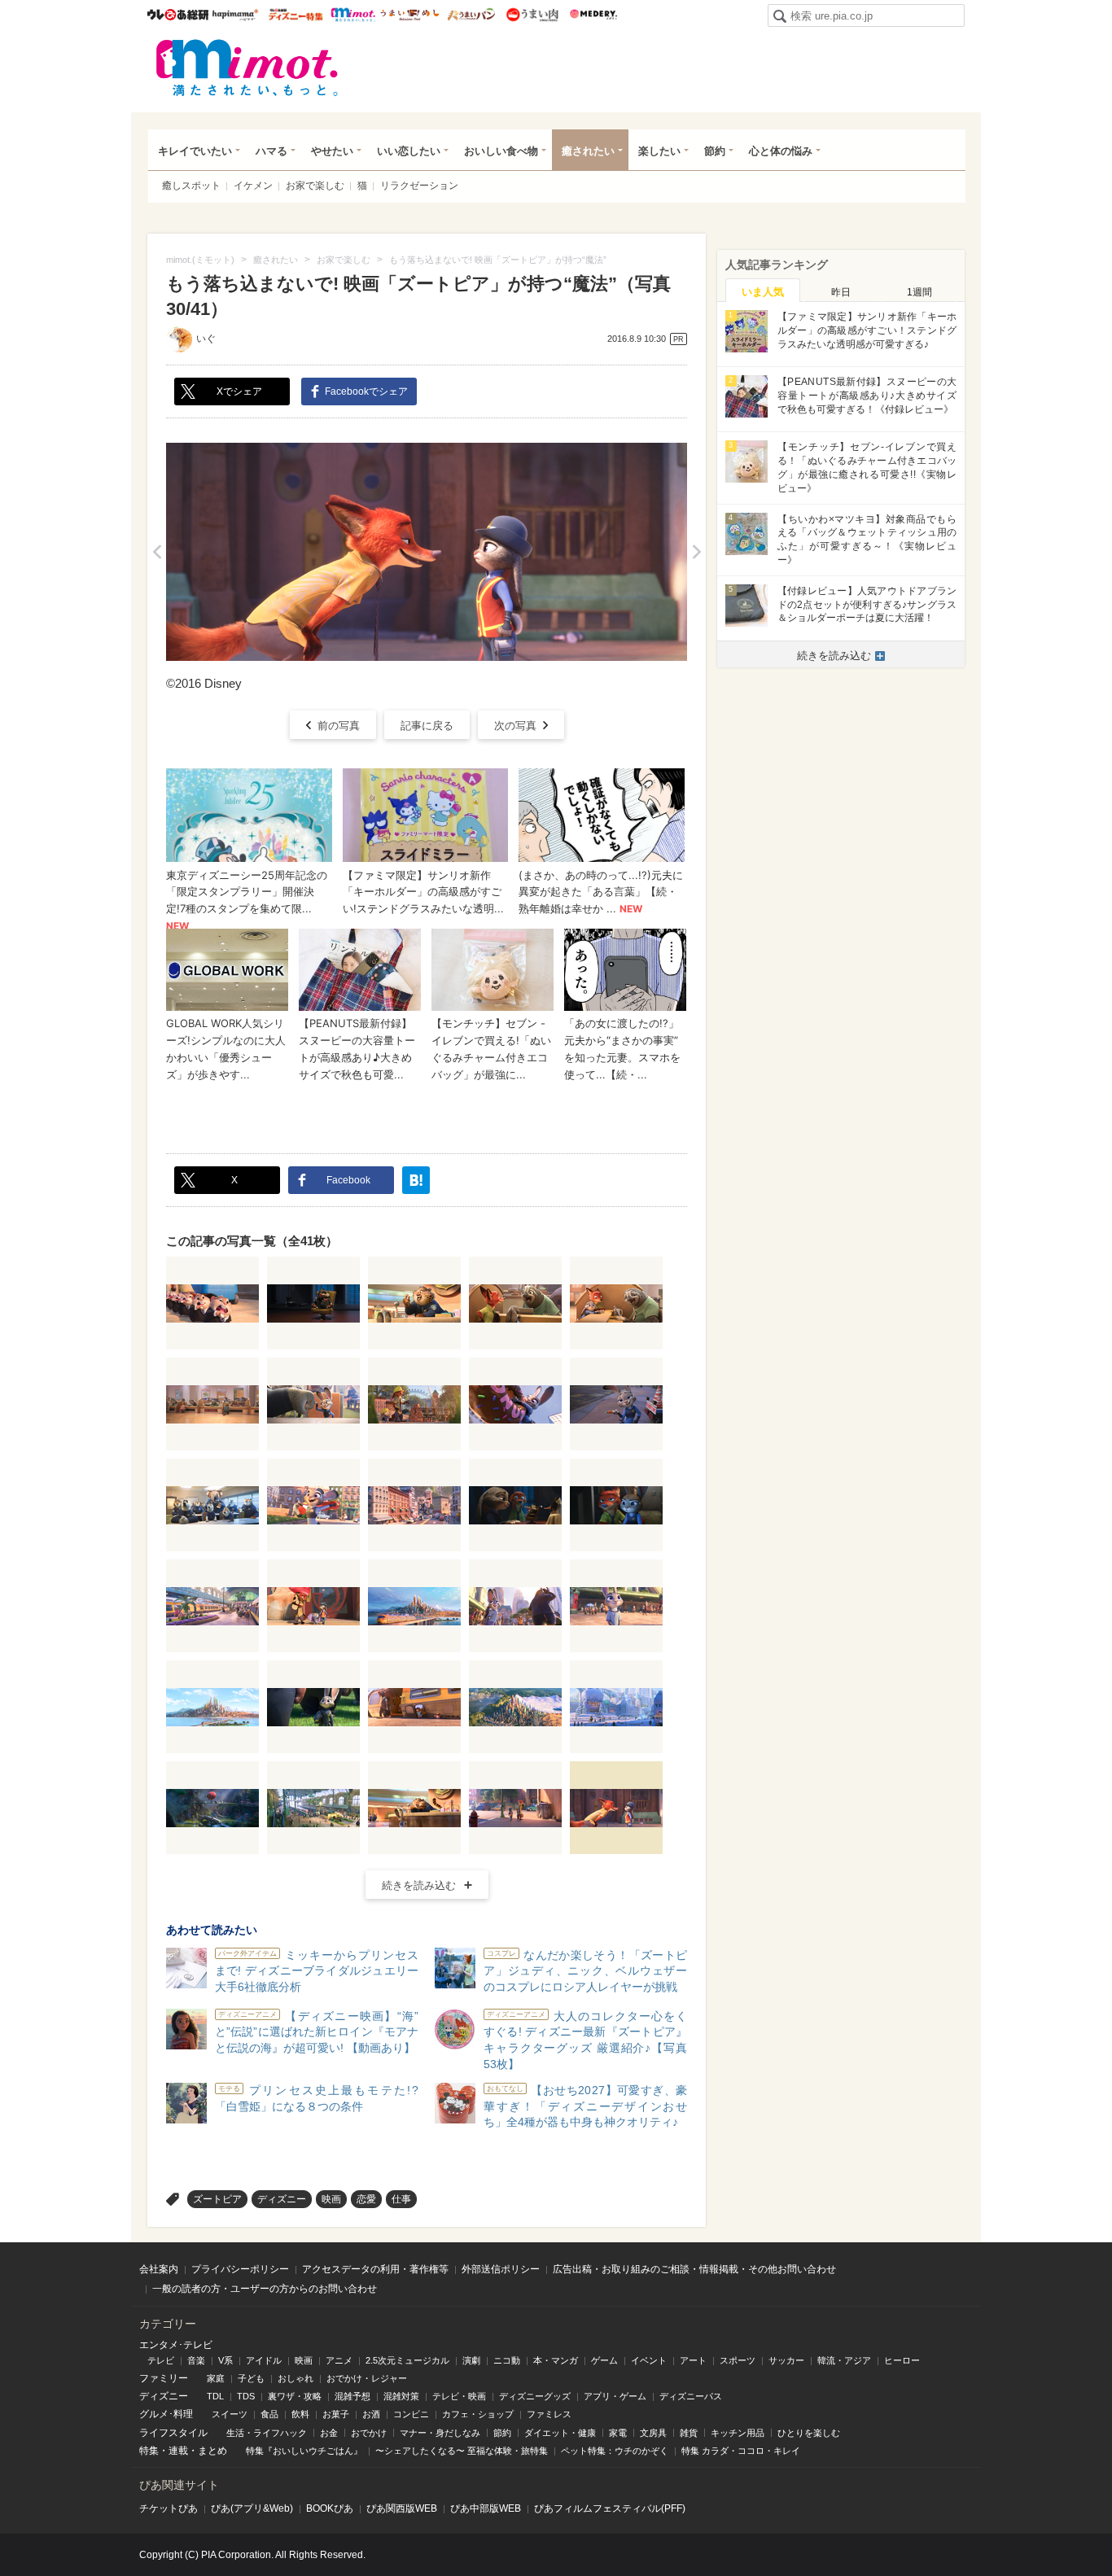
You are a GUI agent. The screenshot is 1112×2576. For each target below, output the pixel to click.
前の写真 (339, 726)
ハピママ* (235, 15)
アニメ (339, 2360)
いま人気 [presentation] (763, 292)
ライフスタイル (173, 2433)
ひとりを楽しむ (809, 2433)
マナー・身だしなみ (440, 2433)
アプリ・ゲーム (615, 2396)
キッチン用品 (738, 2433)
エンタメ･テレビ (176, 2345)
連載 (178, 2451)
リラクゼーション (419, 186)
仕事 (401, 2199)
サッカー (786, 2360)
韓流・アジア (844, 2360)
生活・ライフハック (267, 2433)
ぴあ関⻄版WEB (402, 2508)
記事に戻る (427, 726)
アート (693, 2360)
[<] (157, 552)
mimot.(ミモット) (247, 68)
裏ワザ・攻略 (295, 2396)
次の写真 (515, 726)
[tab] (763, 291)
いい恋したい (409, 151)
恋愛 (366, 2199)
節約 (715, 151)
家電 (618, 2433)
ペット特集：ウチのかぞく (615, 2451)
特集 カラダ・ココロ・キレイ (741, 2451)
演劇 (471, 2360)
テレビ (161, 2360)
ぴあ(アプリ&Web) (252, 2508)
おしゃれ (296, 2378)
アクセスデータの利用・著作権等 (375, 2269)
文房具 (653, 2433)
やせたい (332, 151)
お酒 (371, 2414)
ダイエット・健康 (560, 2433)
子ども (251, 2378)
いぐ (206, 339)
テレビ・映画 (459, 2396)
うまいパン (471, 15)
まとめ (212, 2451)
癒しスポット (191, 186)
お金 (329, 2433)
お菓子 (336, 2414)
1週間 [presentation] (919, 292)
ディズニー (282, 2199)
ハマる (271, 151)
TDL (215, 2396)
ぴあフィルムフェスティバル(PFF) (610, 2508)
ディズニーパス (691, 2396)
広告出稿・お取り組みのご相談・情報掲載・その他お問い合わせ (694, 2269)
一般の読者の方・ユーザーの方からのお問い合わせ (265, 2289)
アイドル (264, 2360)
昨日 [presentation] (841, 292)
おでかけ (369, 2433)
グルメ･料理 (166, 2414)
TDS (246, 2396)
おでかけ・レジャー (367, 2378)
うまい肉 (532, 15)
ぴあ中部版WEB (486, 2508)
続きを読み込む (419, 1885)
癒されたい (588, 151)
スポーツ (738, 2360)
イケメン (253, 186)
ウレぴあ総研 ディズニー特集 (296, 15)
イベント (649, 2360)
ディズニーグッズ (535, 2396)
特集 (149, 2451)
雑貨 (689, 2433)
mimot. (353, 15)
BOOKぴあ (330, 2508)
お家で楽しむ (315, 186)
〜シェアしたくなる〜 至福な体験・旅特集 (462, 2451)
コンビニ (411, 2414)
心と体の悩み (781, 151)
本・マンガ (556, 2360)
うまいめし (410, 15)
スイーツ (230, 2414)
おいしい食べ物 (501, 151)
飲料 (300, 2414)
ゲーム (604, 2360)
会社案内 (159, 2269)
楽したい (659, 151)
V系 (225, 2360)
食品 (269, 2414)
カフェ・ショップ (478, 2414)
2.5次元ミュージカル (407, 2360)
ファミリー (164, 2378)
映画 (331, 2199)
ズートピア (217, 2199)
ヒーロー (902, 2360)
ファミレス (549, 2414)
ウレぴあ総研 (178, 15)
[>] (696, 552)
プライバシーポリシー (240, 2269)
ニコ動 (507, 2360)
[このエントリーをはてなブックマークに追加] (416, 1180)
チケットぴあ (169, 2508)
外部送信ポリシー (501, 2269)
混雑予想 (352, 2396)
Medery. (593, 15)
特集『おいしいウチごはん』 (304, 2451)
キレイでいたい (195, 151)
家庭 (216, 2378)
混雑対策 (401, 2396)
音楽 (196, 2360)
